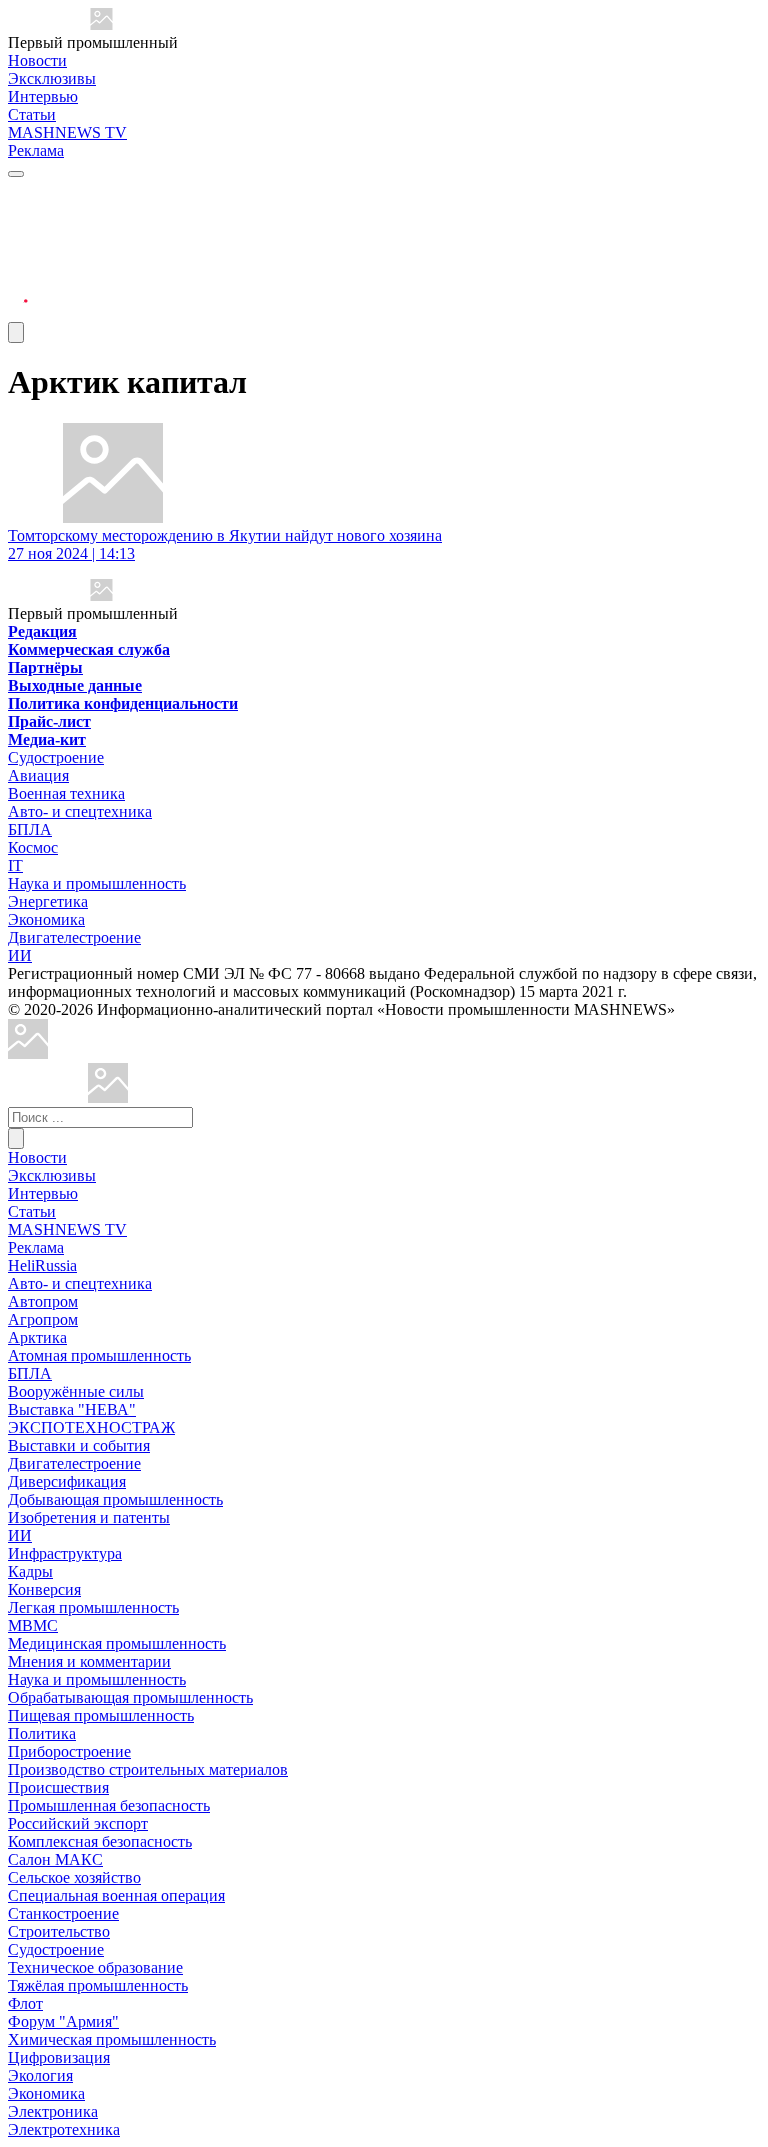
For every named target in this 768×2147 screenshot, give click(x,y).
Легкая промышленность (93, 1607)
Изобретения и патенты (89, 1517)
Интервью (43, 96)
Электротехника (64, 2129)
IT (15, 865)
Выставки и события (79, 1445)
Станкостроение (63, 1913)
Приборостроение (69, 1751)
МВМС (33, 1625)
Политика (42, 1733)
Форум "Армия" (63, 2021)
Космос (33, 847)
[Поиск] (16, 1138)
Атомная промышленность (99, 1355)
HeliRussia (42, 1265)
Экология (40, 2075)
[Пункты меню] (16, 332)
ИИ (20, 955)
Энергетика (48, 901)
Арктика (37, 1337)
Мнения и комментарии (89, 1661)
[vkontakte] (18, 264)
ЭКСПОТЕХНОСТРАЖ (91, 1427)
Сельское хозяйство (74, 1877)
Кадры (30, 1571)
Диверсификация (67, 1481)
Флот (25, 2003)
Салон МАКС (55, 1859)
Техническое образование (95, 1967)
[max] (18, 216)
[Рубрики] (16, 174)
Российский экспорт (78, 1823)
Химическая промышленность (112, 2039)
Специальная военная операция (116, 1895)
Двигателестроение (74, 937)
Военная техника (66, 793)
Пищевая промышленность (101, 1715)
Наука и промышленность (97, 883)
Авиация (38, 775)
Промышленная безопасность (109, 1805)
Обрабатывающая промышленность (130, 1697)
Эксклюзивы (52, 78)
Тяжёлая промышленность (98, 1985)
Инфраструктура (65, 1553)
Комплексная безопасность (100, 1841)
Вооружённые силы (76, 1391)
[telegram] (18, 192)
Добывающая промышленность (115, 1499)
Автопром (43, 1301)
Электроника (53, 2111)
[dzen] (18, 288)
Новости (37, 60)
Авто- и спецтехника (80, 811)
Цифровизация (59, 2057)
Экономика (46, 919)
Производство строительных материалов (148, 1769)
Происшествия (58, 1787)
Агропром (43, 1319)
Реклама (36, 150)
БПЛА (30, 829)
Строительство (59, 1931)
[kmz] (108, 1097)
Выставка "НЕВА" (72, 1409)
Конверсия (44, 1589)
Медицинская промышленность (117, 1643)
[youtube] (18, 240)
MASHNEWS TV (67, 132)
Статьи (32, 114)
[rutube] (18, 312)
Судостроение (56, 757)
